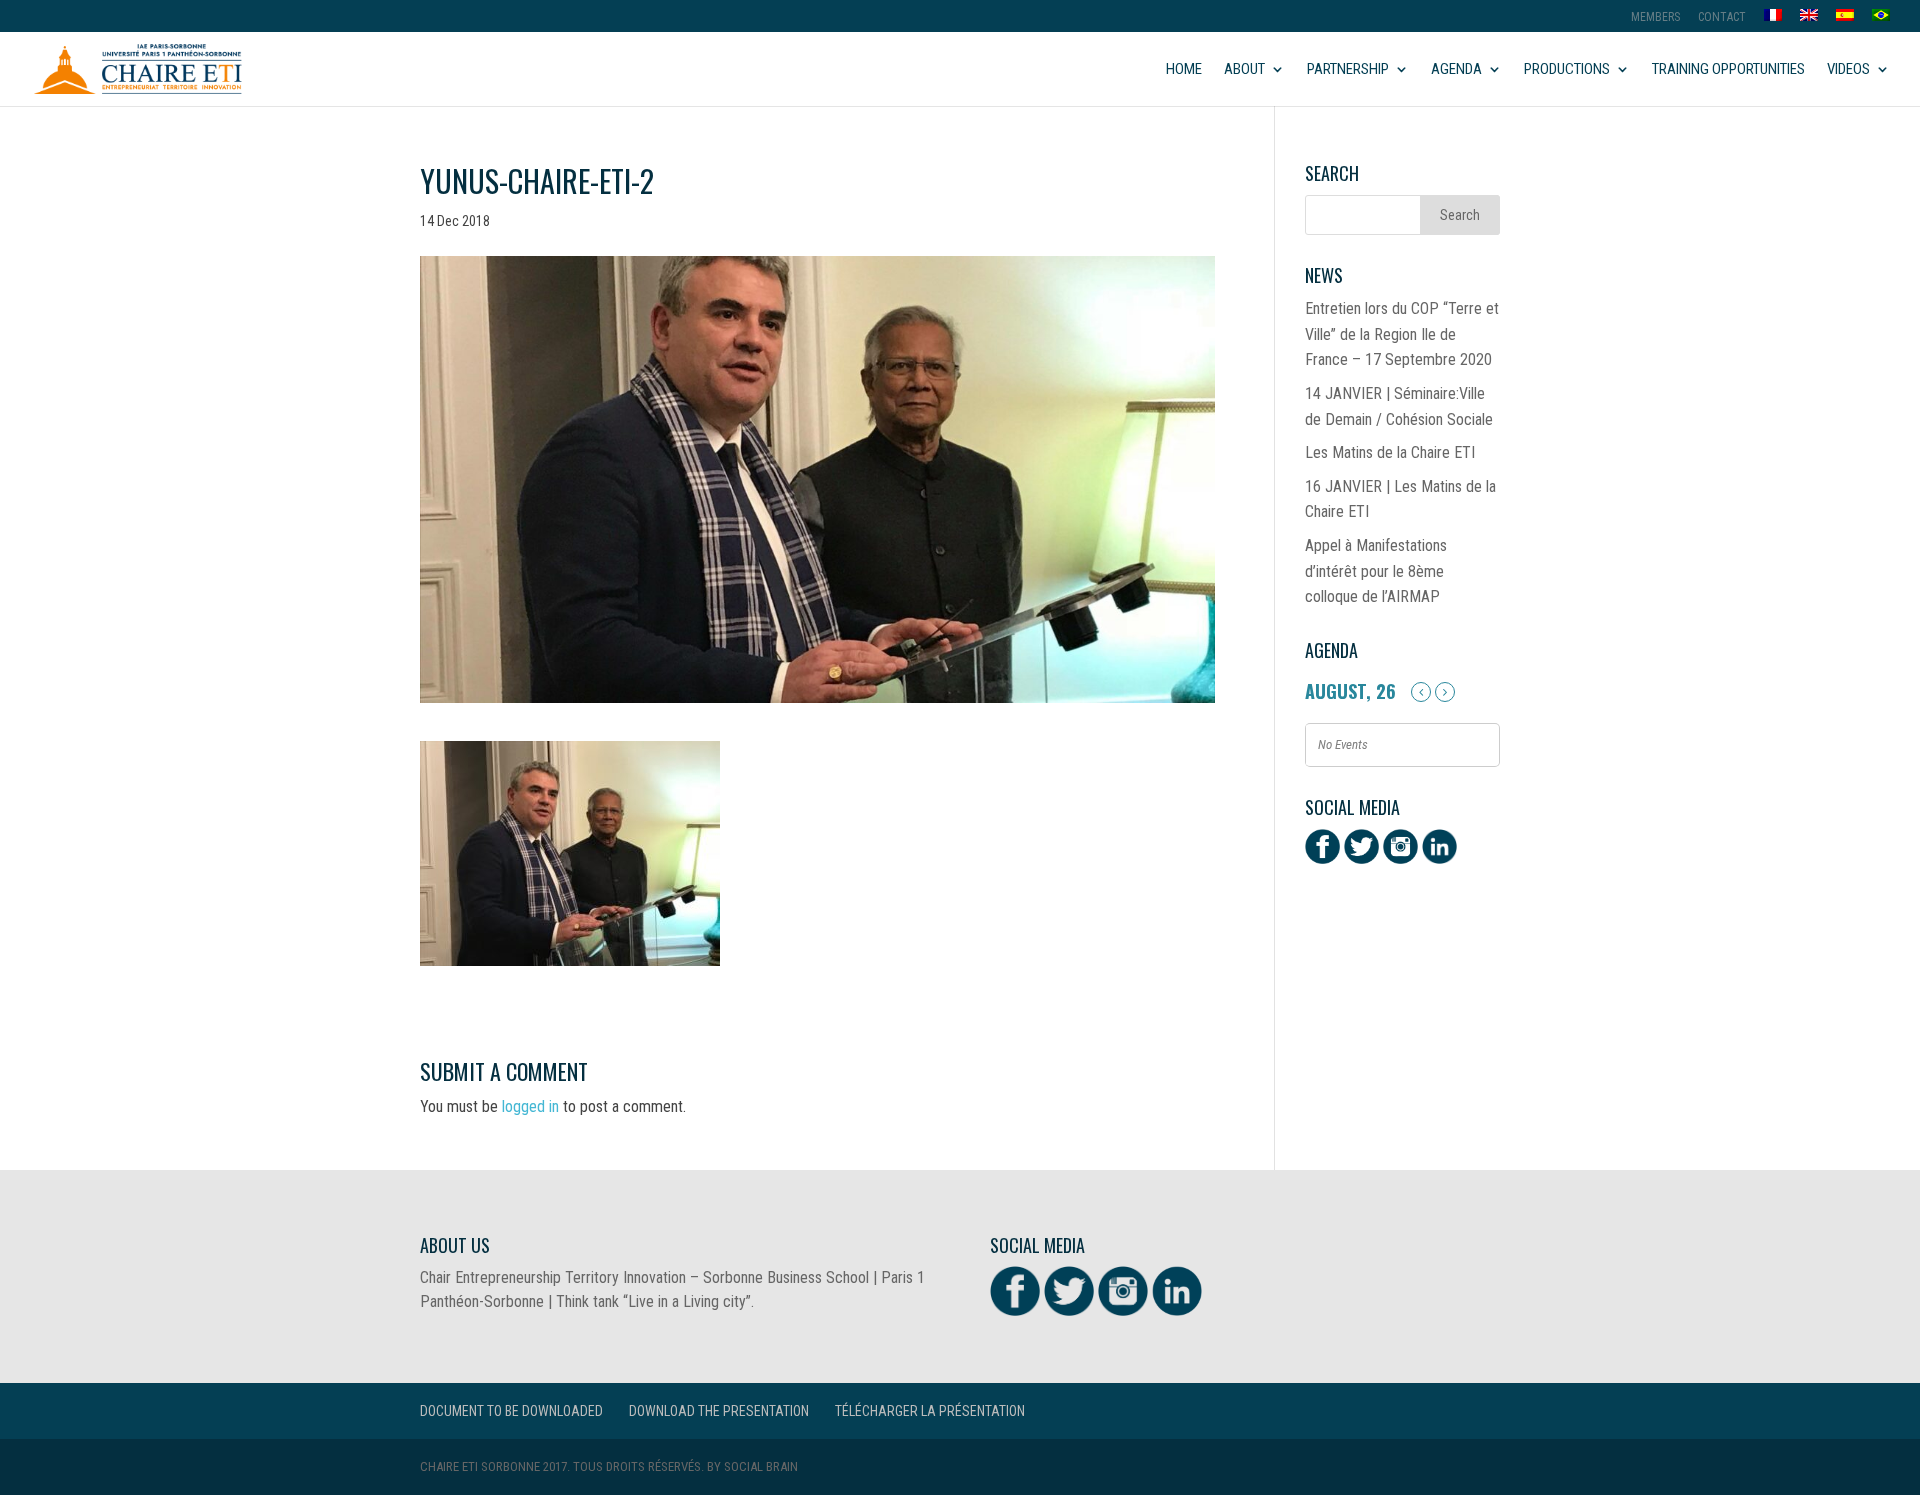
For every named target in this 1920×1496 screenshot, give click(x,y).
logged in (530, 1106)
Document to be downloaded (511, 1411)
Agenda (1456, 70)
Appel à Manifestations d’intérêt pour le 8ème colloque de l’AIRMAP (1376, 571)
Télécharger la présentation (930, 1411)
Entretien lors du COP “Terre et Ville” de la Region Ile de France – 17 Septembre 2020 (1402, 334)
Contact (1722, 17)
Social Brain (761, 1466)
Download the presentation (719, 1411)
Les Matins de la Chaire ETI (1390, 452)
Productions (1567, 70)
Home (1184, 70)
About (1244, 70)
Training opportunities (1728, 70)
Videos (1848, 70)
